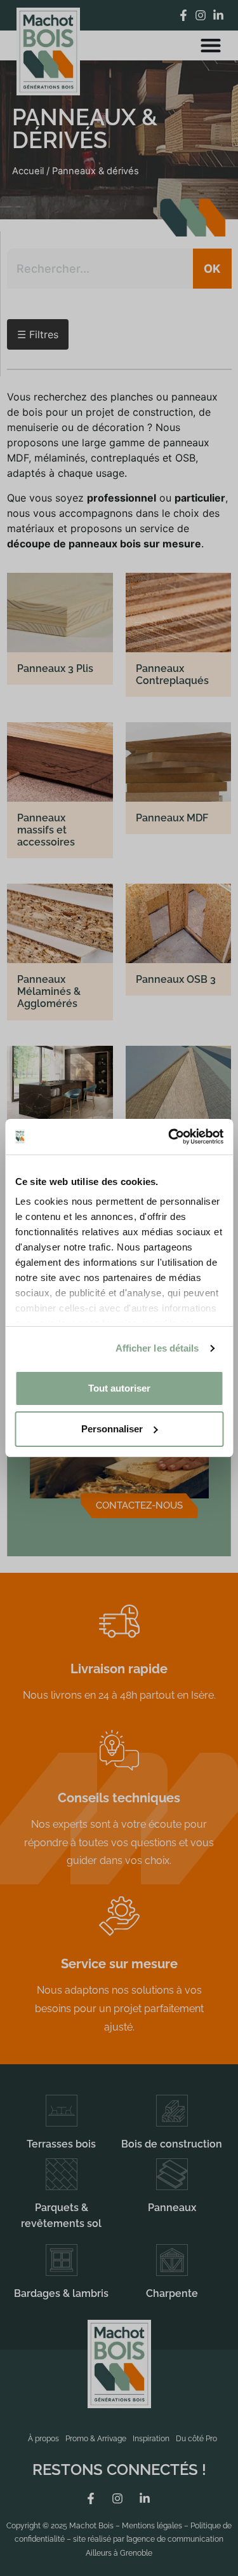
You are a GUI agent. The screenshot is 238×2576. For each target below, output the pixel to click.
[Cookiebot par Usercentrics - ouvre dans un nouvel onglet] (169, 1137)
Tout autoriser (119, 1388)
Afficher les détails (157, 1348)
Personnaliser (112, 1429)
